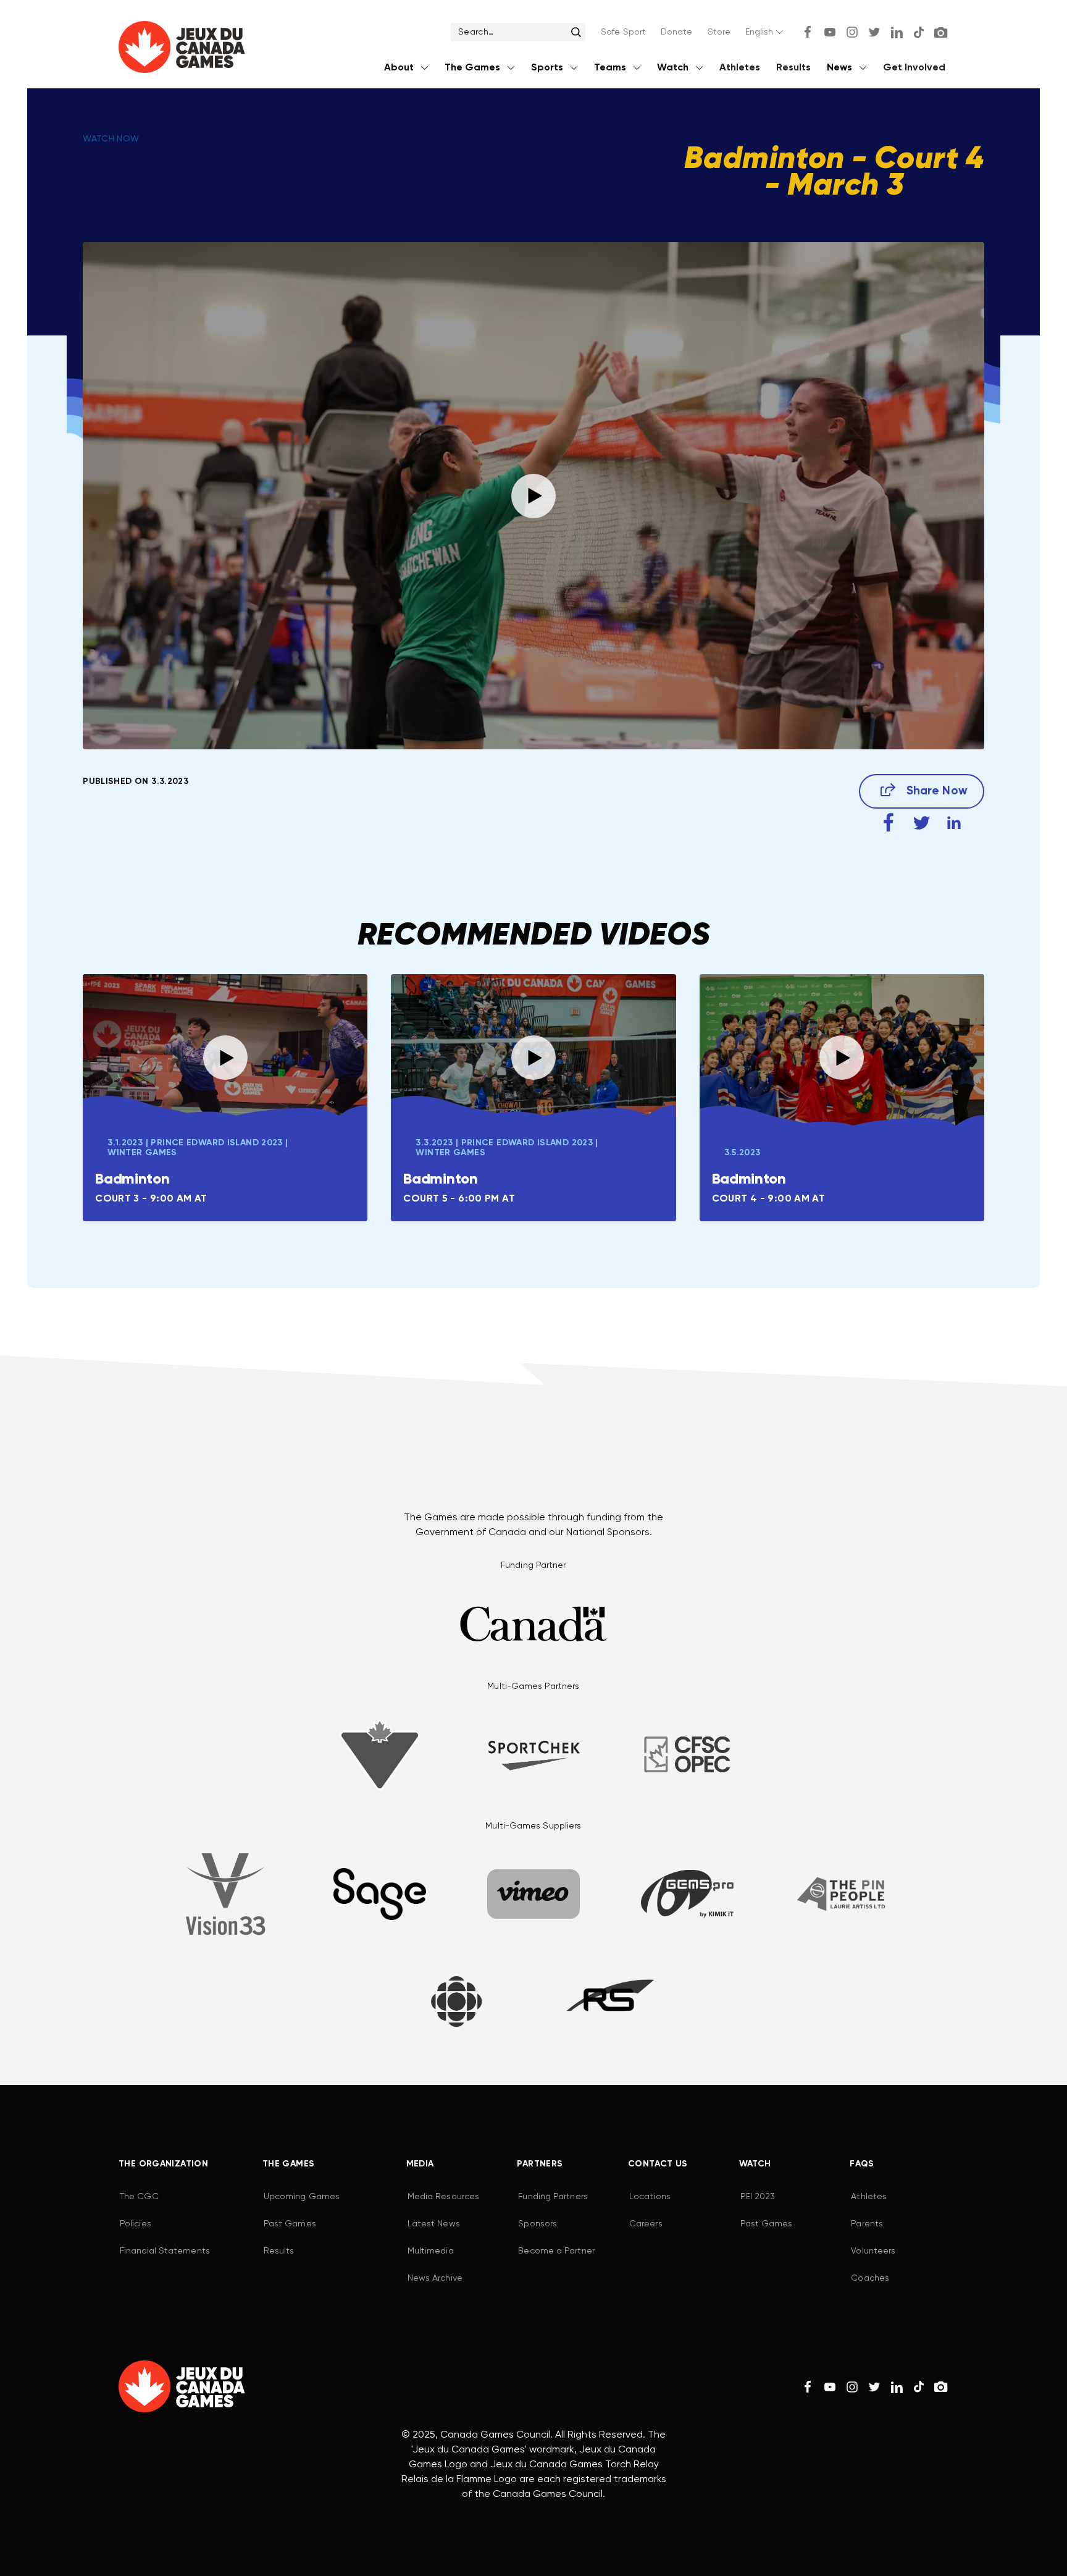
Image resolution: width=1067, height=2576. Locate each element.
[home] (182, 50)
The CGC (139, 2197)
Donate (677, 32)
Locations (650, 2197)
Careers (646, 2224)
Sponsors (538, 2224)
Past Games (290, 2224)
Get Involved (914, 68)
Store (719, 32)
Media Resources (443, 2197)
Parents (867, 2224)
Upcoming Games (302, 2197)
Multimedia (431, 2251)
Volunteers (873, 2251)
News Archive (435, 2278)
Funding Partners (553, 2197)
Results (793, 68)
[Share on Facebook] (889, 823)
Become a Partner (556, 2251)
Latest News (434, 2224)
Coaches (870, 2278)
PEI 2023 (758, 2197)
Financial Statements (165, 2251)
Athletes (740, 68)
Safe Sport (623, 32)
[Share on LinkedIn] (954, 823)
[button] (765, 32)
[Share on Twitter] (922, 823)
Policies (136, 2224)
